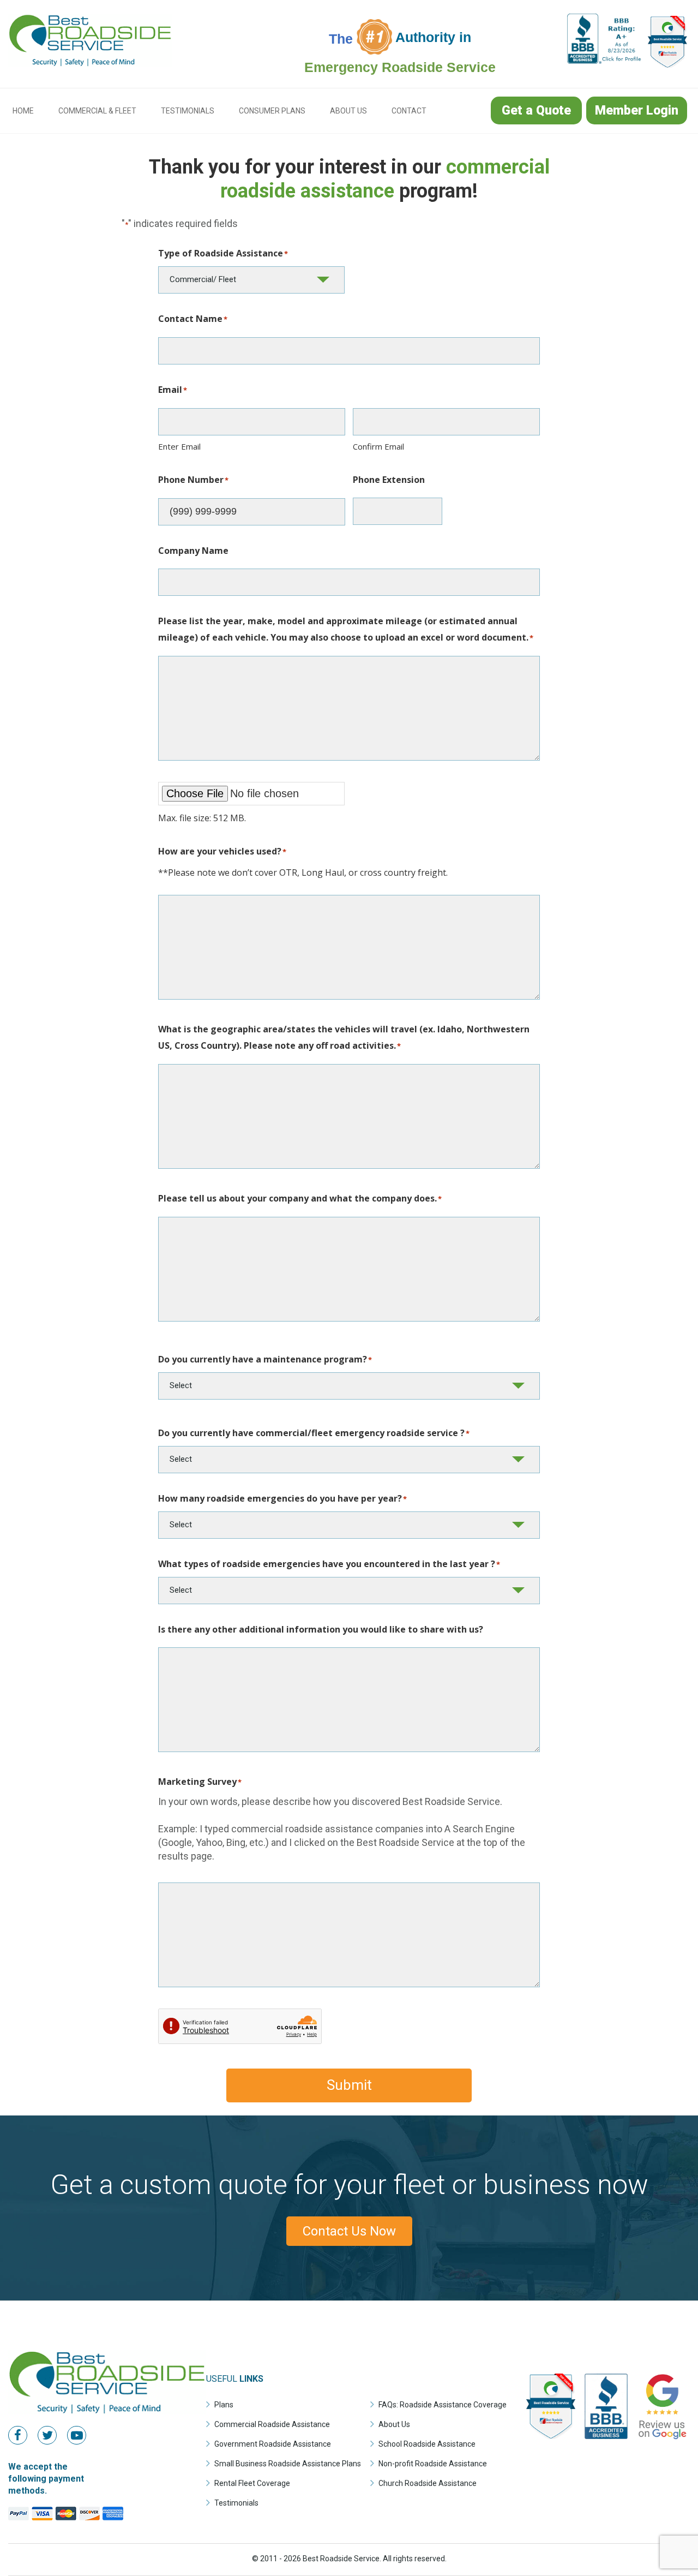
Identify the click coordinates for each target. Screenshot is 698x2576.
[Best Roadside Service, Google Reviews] (662, 2440)
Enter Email (179, 446)
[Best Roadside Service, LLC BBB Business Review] (605, 60)
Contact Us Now (349, 2231)
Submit (349, 2085)
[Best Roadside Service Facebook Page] (22, 2435)
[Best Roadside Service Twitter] (51, 2435)
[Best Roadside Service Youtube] (81, 2435)
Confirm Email (378, 446)
